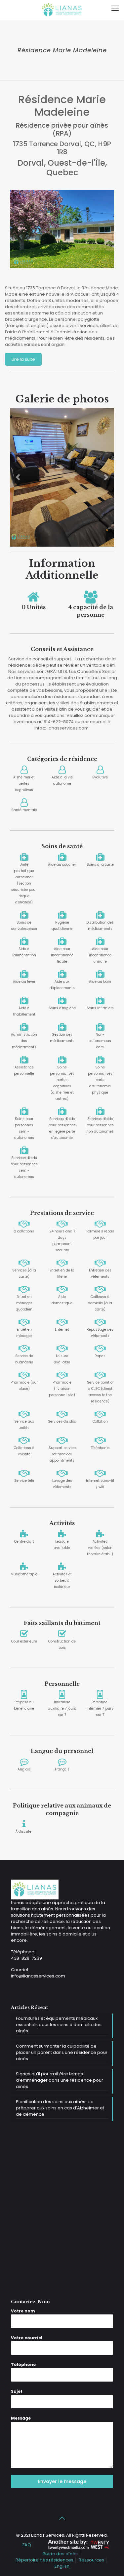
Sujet (17, 2391)
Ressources (91, 2560)
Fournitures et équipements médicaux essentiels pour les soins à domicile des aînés (59, 2025)
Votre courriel (27, 2338)
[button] (18, 477)
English (62, 2566)
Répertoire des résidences (44, 2560)
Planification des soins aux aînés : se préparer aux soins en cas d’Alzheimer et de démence (60, 2108)
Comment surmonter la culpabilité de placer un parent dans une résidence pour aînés (62, 2052)
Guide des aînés (60, 2554)
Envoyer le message (62, 2481)
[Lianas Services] (62, 10)
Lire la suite (23, 359)
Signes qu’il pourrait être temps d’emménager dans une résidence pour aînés (60, 2080)
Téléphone (23, 2365)
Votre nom (23, 2311)
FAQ (27, 2545)
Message (21, 2418)
